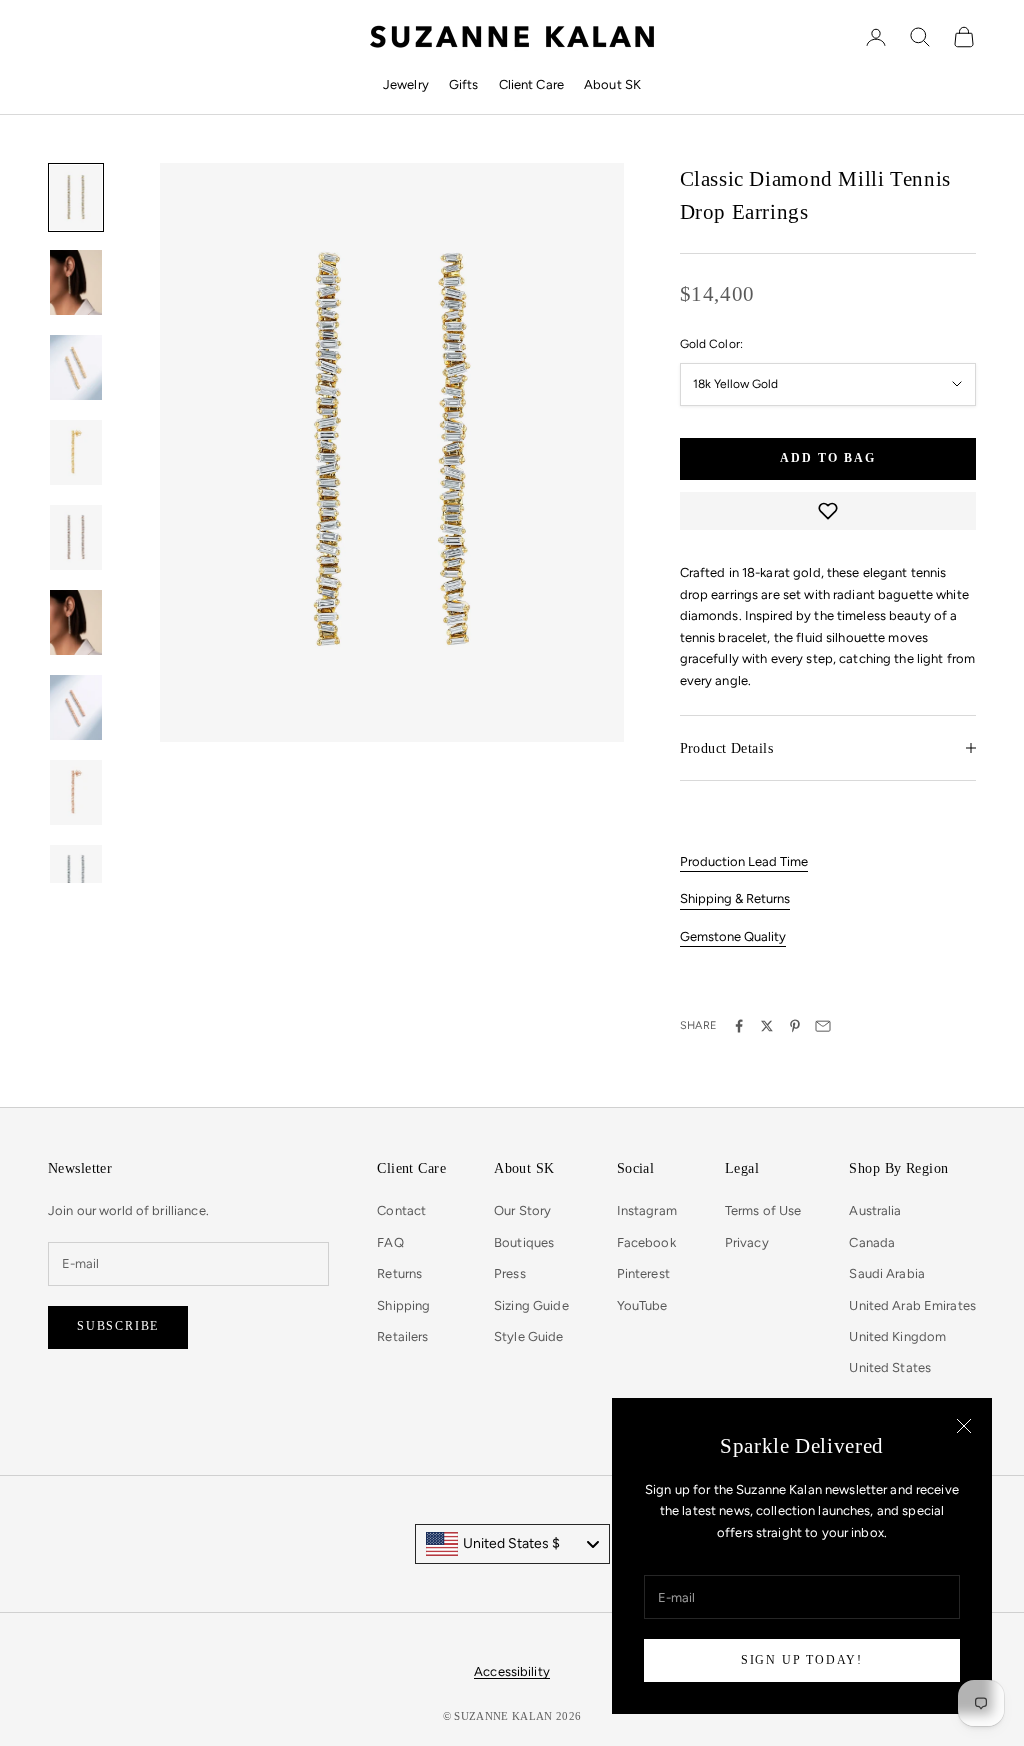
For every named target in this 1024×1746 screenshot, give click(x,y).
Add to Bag (828, 458)
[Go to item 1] (76, 197)
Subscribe (118, 1326)
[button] (828, 511)
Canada (872, 1242)
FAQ (390, 1242)
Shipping (403, 1305)
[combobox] (512, 1544)
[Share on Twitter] (767, 1026)
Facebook (646, 1242)
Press (510, 1273)
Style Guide (528, 1336)
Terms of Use (763, 1210)
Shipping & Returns (735, 898)
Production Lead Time (744, 861)
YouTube (642, 1305)
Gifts (464, 84)
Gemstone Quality (733, 936)
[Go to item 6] (76, 622)
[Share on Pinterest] (795, 1026)
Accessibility (512, 1671)
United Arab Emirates (912, 1305)
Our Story (522, 1210)
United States (890, 1367)
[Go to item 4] (76, 452)
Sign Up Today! (802, 1660)
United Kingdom (897, 1336)
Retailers (402, 1336)
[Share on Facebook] (739, 1026)
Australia (875, 1210)
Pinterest (643, 1273)
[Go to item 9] (76, 877)
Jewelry (406, 84)
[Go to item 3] (76, 367)
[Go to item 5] (76, 537)
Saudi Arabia (887, 1273)
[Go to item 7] (76, 707)
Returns (399, 1273)
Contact (401, 1210)
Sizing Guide (531, 1305)
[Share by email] (823, 1026)
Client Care (531, 84)
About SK (612, 84)
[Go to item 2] (76, 282)
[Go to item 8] (76, 792)
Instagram (647, 1210)
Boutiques (524, 1242)
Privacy (747, 1242)
